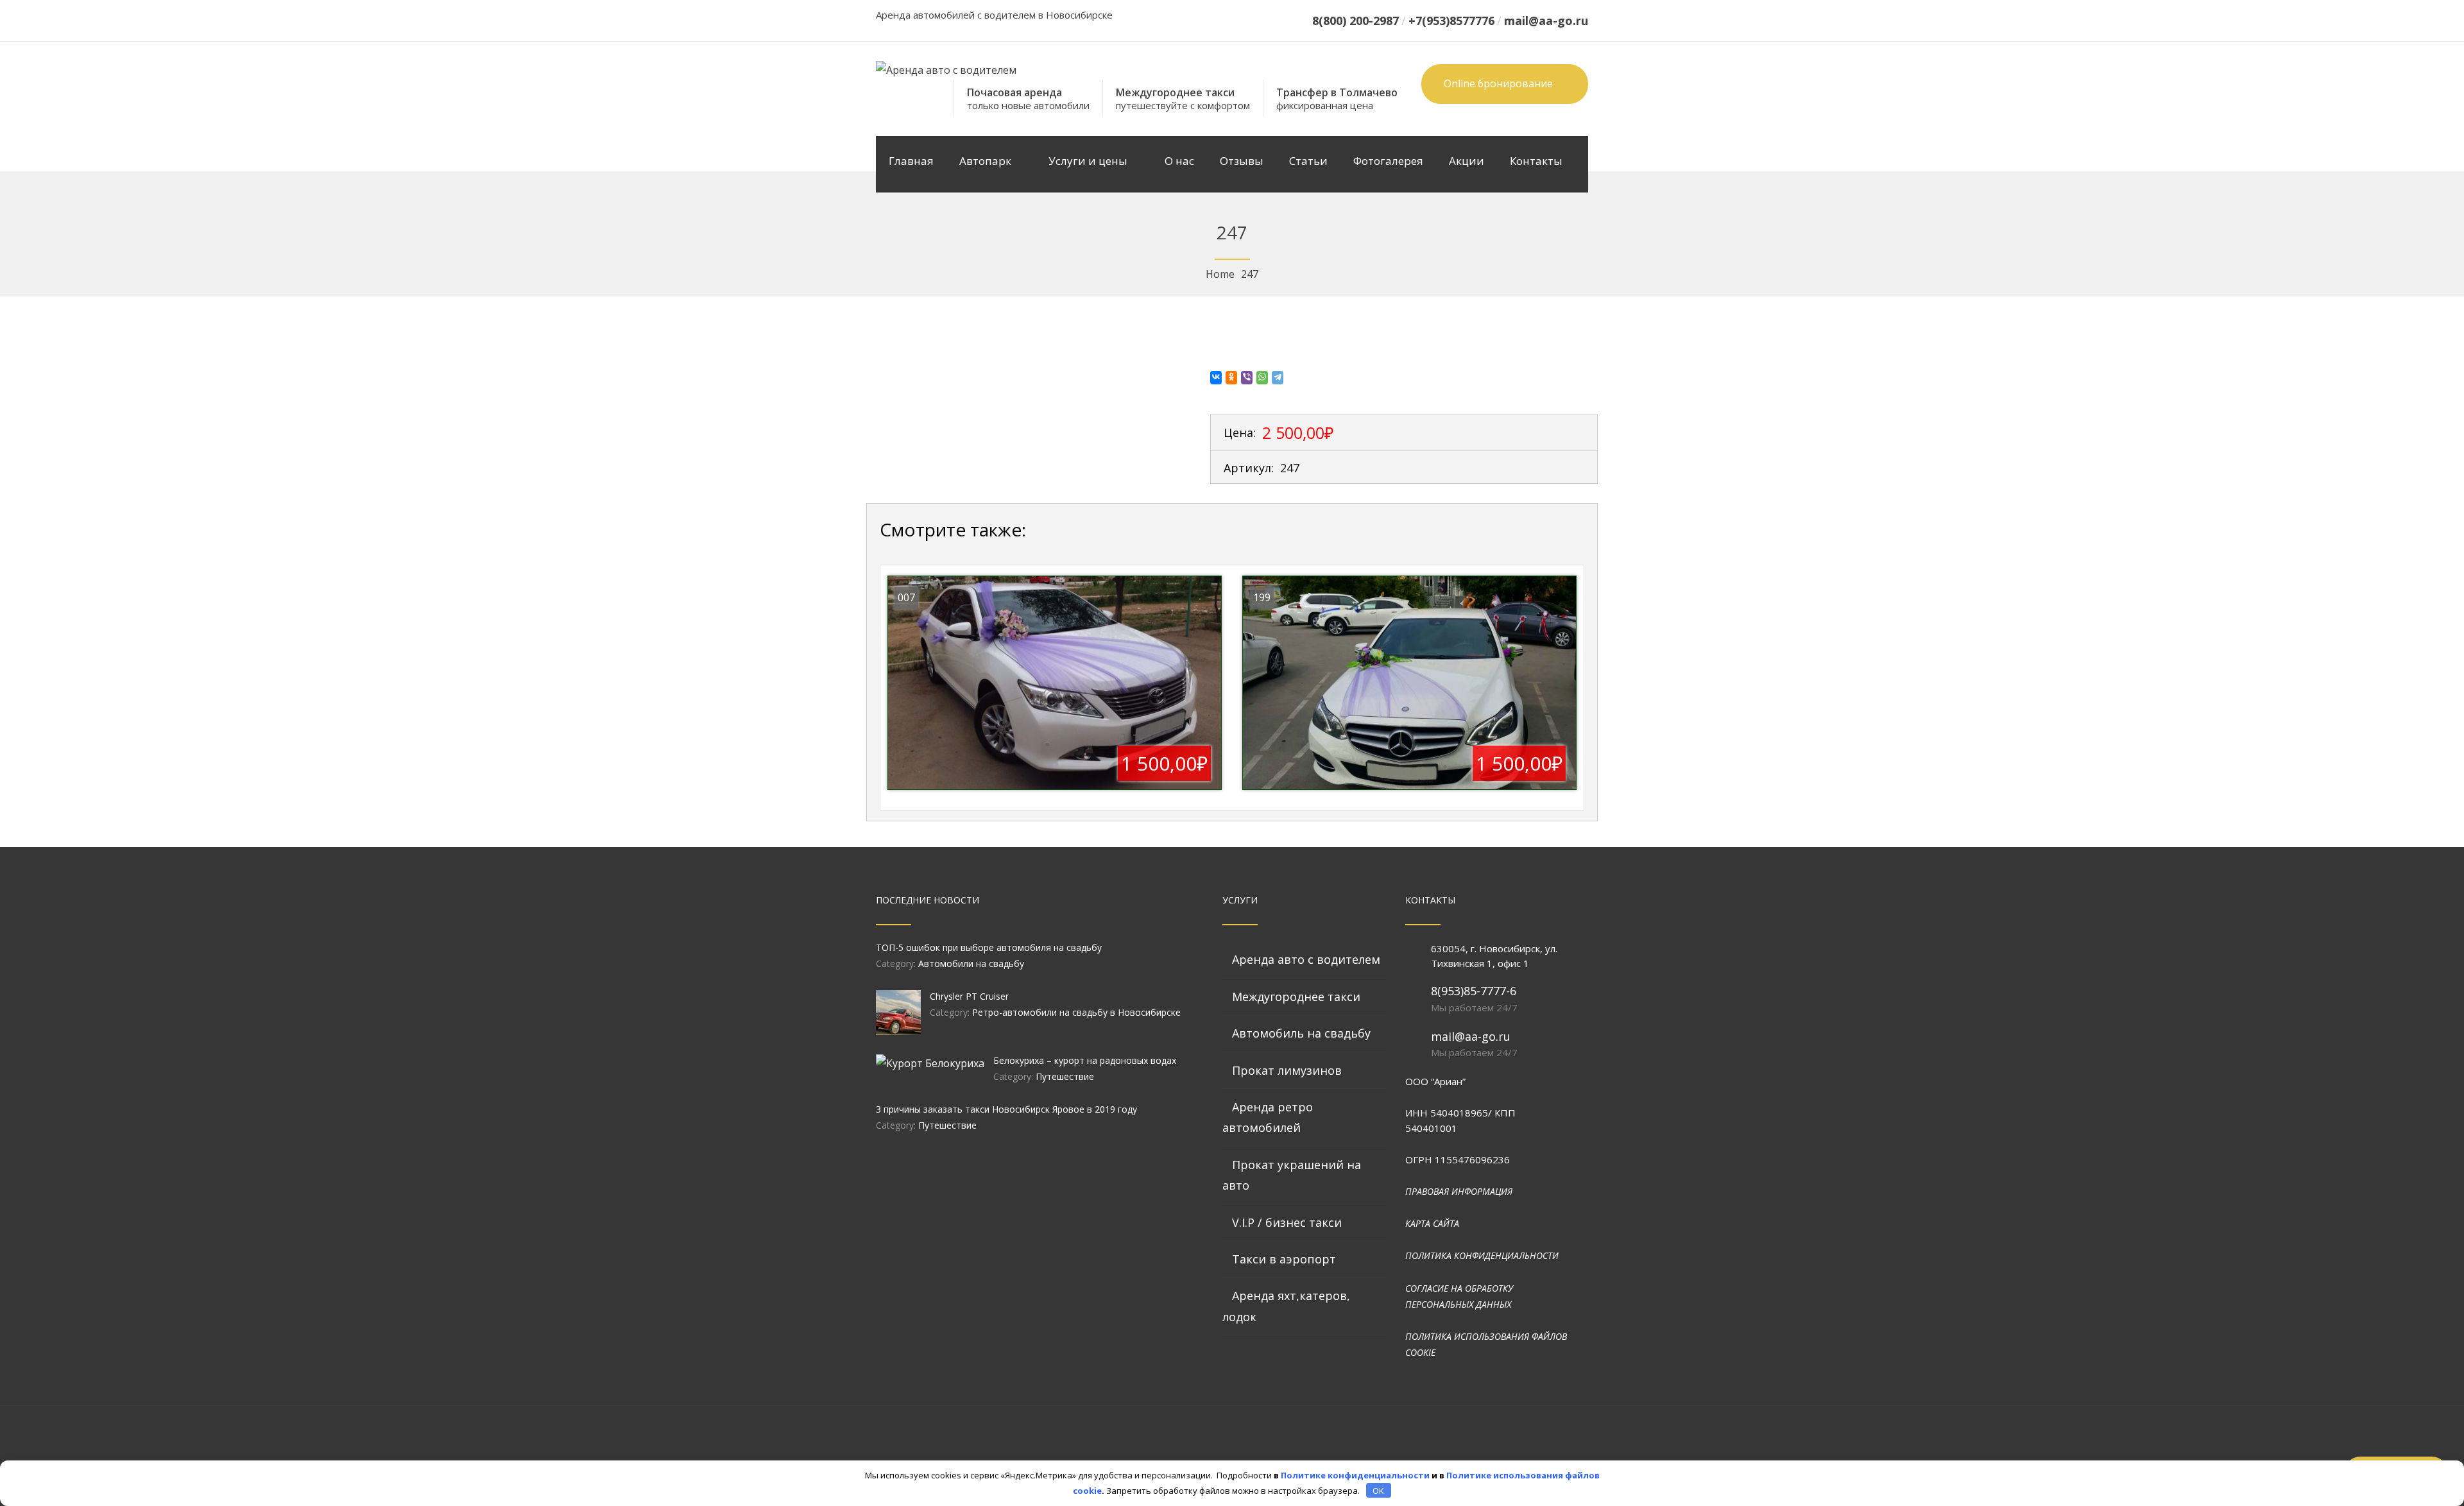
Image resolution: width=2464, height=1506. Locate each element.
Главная (911, 161)
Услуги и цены (1088, 161)
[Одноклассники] (1232, 378)
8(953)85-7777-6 (1474, 991)
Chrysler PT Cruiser (969, 996)
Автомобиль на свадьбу (1301, 1033)
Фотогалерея (1388, 161)
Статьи (1308, 161)
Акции (1467, 161)
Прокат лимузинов (1287, 1070)
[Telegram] (1278, 378)
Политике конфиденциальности (1355, 1475)
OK (1378, 1491)
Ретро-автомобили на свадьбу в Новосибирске (1076, 1012)
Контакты (1536, 161)
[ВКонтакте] (1217, 378)
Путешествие (1065, 1076)
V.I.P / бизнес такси (1287, 1222)
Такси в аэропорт (1284, 1259)
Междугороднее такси (1296, 997)
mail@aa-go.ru (1471, 1036)
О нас (1179, 161)
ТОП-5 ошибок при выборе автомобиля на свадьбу (989, 947)
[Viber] (1247, 378)
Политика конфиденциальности (1482, 1255)
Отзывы (1242, 161)
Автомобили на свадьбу (971, 963)
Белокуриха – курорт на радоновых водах (1085, 1060)
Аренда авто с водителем (1306, 959)
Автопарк (985, 161)
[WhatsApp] (1263, 378)
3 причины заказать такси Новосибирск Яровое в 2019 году (1006, 1109)
